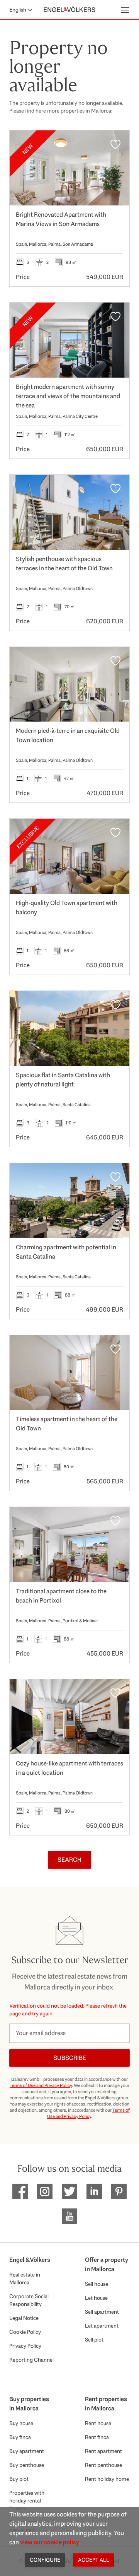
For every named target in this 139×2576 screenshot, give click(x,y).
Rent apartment (103, 2451)
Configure (45, 2560)
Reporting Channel (31, 2360)
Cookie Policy (25, 2332)
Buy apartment (27, 2451)
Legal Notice (24, 2318)
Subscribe (70, 2058)
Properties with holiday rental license (27, 2501)
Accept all (94, 2560)
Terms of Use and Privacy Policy (41, 2085)
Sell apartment (102, 2312)
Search (69, 1860)
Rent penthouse (103, 2465)
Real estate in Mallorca (25, 2278)
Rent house (98, 2423)
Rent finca (97, 2437)
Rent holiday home (107, 2479)
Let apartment (102, 2326)
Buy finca (20, 2437)
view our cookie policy (50, 2542)
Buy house (21, 2423)
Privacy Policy (25, 2346)
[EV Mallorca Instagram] (45, 2191)
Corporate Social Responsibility (29, 2300)
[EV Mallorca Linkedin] (94, 2191)
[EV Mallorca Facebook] (20, 2191)
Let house (96, 2298)
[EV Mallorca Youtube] (69, 2216)
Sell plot (94, 2340)
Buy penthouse (27, 2465)
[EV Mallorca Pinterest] (119, 2191)
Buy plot (19, 2479)
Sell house (97, 2284)
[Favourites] (115, 144)
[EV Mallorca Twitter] (69, 2191)
